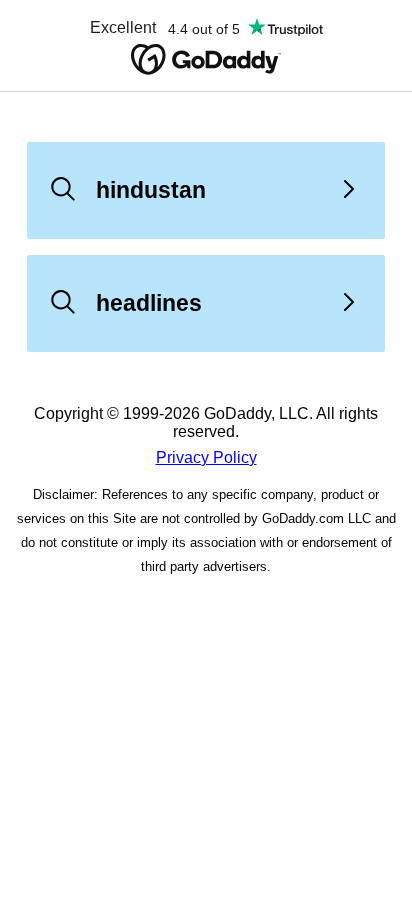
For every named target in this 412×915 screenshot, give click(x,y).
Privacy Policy (206, 457)
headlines (149, 303)
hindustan (151, 190)
